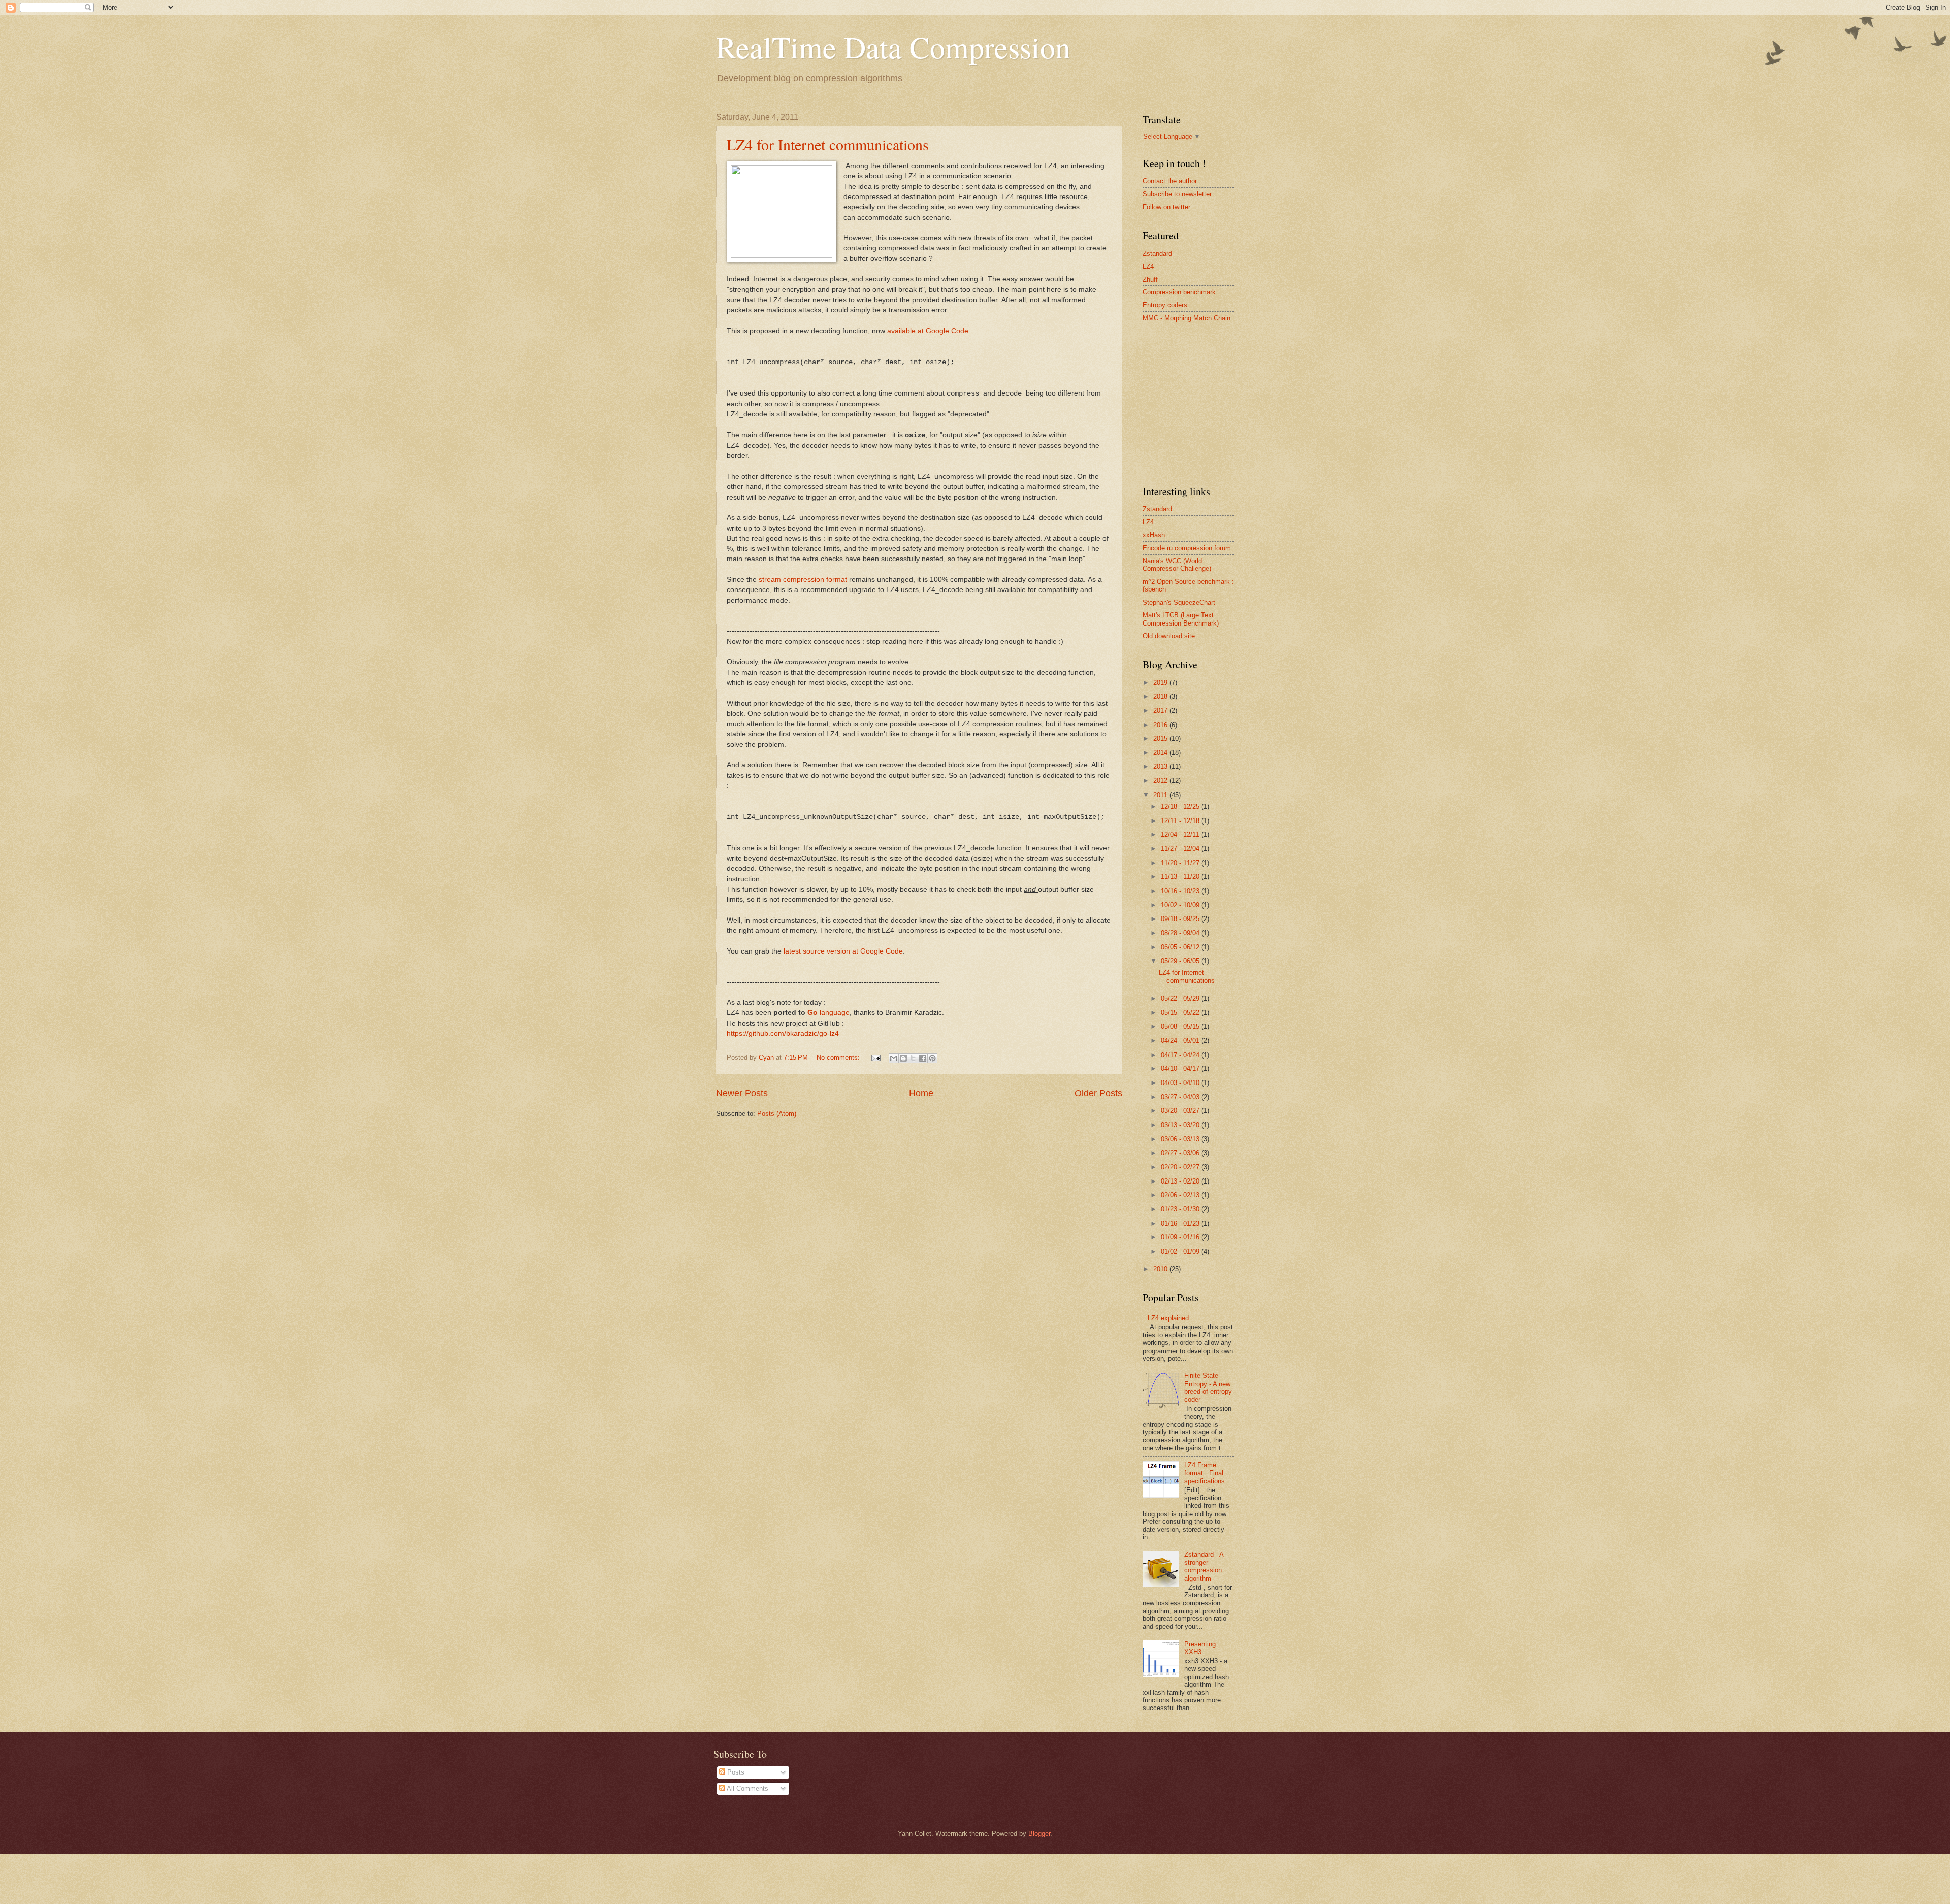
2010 (1161, 1269)
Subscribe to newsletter (1177, 194)
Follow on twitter (1166, 207)
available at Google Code (928, 331)
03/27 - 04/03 (1181, 1097)
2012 (1161, 781)
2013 (1161, 766)
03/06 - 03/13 (1181, 1139)
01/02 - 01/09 (1181, 1251)
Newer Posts (742, 1093)
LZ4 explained (1168, 1318)
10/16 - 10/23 (1181, 891)
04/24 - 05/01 (1181, 1041)
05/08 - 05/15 (1181, 1026)
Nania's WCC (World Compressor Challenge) (1177, 565)
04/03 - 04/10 (1181, 1083)
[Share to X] (913, 1058)
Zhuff (1150, 280)
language (828, 1013)
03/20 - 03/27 (1181, 1111)
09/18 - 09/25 (1181, 919)
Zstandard (1157, 254)
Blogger (1039, 1834)
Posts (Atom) (777, 1114)
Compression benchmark (1179, 292)
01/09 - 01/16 (1181, 1237)
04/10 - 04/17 (1181, 1069)
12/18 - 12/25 (1181, 807)
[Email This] (894, 1058)
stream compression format (803, 580)
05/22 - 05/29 (1181, 998)
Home (921, 1093)
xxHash (1154, 535)
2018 (1161, 696)
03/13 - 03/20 (1181, 1125)
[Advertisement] (1219, 403)
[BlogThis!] (903, 1058)
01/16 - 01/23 (1181, 1223)
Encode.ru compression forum (1187, 548)
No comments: (839, 1057)
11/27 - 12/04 (1181, 849)
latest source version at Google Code (843, 951)
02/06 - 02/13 (1181, 1195)
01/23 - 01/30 (1181, 1209)
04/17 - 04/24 (1181, 1055)
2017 (1161, 711)
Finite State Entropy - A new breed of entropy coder (1208, 1387)
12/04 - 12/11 (1181, 834)
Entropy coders (1165, 305)
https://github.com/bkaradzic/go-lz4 (783, 1033)
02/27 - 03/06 (1181, 1153)
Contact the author (1170, 181)
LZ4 (1148, 266)
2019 (1161, 683)
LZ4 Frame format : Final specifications (1205, 1473)
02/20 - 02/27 (1181, 1167)
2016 (1161, 725)
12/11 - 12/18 (1181, 821)
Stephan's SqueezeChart (1179, 602)
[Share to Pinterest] (932, 1058)
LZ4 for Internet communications (828, 144)
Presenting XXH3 (1200, 1648)
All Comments (747, 1788)
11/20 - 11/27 (1181, 863)
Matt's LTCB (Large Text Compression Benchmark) (1181, 619)
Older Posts (1098, 1093)
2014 (1161, 753)
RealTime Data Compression (893, 47)
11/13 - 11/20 (1181, 877)
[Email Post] (875, 1057)
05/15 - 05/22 (1181, 1013)
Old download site (1169, 636)
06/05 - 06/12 (1181, 947)
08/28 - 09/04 (1181, 933)
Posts (735, 1772)
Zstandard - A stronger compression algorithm (1204, 1566)
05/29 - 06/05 (1181, 961)
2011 (1161, 795)
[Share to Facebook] (923, 1058)
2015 (1161, 738)
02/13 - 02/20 (1181, 1181)
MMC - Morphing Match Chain (1187, 318)
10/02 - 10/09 (1181, 905)
